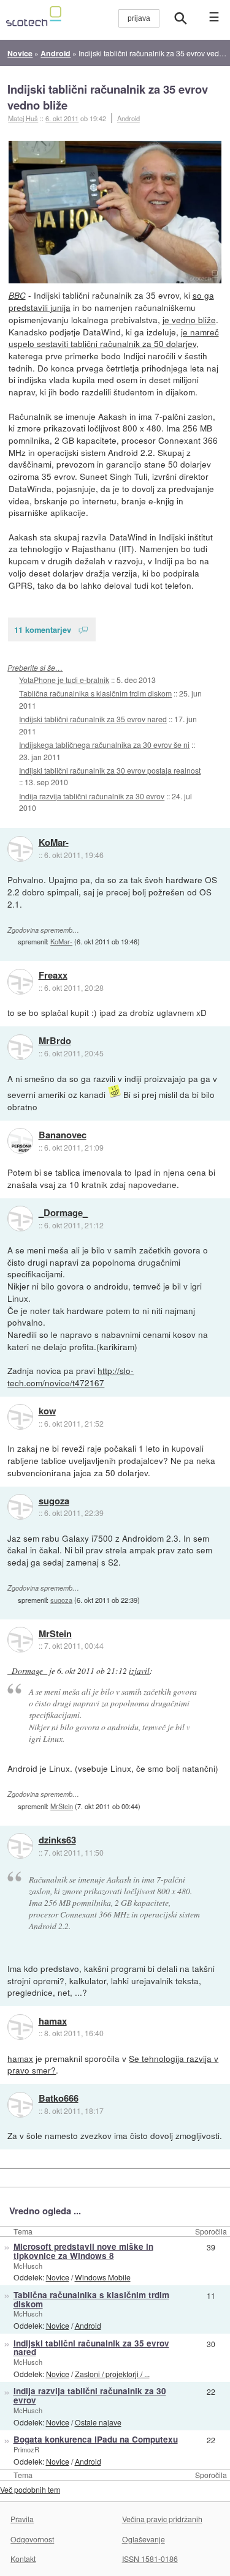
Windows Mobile (103, 2277)
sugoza (54, 1501)
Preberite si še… (35, 667)
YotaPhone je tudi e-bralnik (64, 680)
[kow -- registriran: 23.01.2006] (20, 1417)
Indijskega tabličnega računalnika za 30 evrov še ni (104, 745)
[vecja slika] (115, 212)
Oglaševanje (144, 2539)
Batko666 (59, 2099)
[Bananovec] (20, 1141)
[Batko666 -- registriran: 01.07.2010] (20, 2105)
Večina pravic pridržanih (162, 2519)
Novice (58, 2277)
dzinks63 (57, 1840)
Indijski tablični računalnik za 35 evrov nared (93, 719)
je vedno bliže (189, 319)
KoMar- (54, 843)
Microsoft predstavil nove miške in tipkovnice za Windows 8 (83, 2251)
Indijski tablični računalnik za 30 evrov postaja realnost (110, 770)
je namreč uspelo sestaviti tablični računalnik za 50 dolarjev (114, 338)
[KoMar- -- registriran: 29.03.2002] (20, 849)
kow (47, 1411)
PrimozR (26, 2449)
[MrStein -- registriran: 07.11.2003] (20, 1640)
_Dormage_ (63, 1213)
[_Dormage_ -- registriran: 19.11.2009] (20, 1219)
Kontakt (23, 2559)
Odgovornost (32, 2539)
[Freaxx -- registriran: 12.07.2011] (20, 982)
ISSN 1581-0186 (150, 2559)
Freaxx (53, 976)
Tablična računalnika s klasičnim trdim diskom (95, 693)
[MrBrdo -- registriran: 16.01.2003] (20, 1047)
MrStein (55, 1634)
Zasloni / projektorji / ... (112, 2374)
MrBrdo (55, 1041)
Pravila (22, 2519)
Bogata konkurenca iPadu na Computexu (96, 2439)
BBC (17, 295)
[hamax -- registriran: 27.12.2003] (20, 2027)
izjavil (139, 1671)
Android (128, 118)
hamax (53, 2022)
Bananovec (63, 1135)
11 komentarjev (43, 629)
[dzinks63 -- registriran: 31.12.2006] (20, 1846)
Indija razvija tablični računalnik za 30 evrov (92, 796)
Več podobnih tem (30, 2489)
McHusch (28, 2266)
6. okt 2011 (62, 118)
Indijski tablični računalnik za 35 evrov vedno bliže (108, 97)
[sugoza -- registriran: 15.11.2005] (20, 1507)
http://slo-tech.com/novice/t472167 (71, 1376)
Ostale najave (98, 2422)
